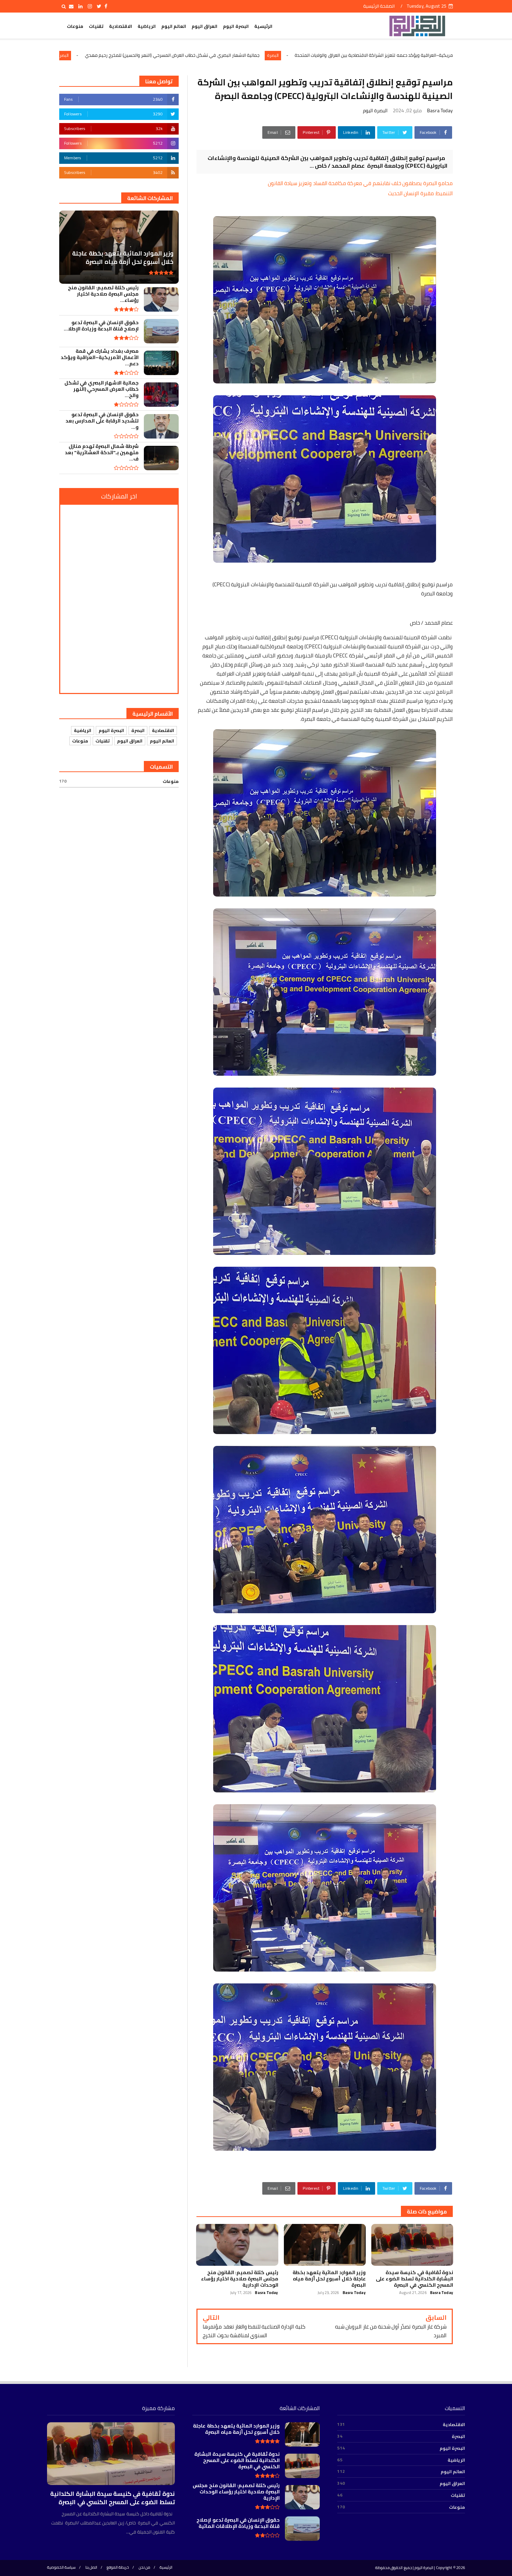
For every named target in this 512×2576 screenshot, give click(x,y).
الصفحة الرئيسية (379, 6)
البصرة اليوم (236, 26)
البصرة (427, 55)
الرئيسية (263, 26)
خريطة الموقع (118, 2567)
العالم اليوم (174, 26)
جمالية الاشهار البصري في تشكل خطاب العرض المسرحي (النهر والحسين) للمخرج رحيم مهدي (327, 55)
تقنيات (96, 26)
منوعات (75, 26)
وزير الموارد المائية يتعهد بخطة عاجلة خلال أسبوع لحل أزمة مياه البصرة (128, 55)
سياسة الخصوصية (61, 2567)
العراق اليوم (204, 26)
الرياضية (147, 26)
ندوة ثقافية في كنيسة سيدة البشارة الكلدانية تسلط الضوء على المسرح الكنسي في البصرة (112, 2498)
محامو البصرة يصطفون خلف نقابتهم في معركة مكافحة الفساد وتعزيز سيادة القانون (360, 183)
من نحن (144, 2567)
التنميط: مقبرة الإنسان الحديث (420, 193)
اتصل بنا (91, 2567)
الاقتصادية (121, 26)
